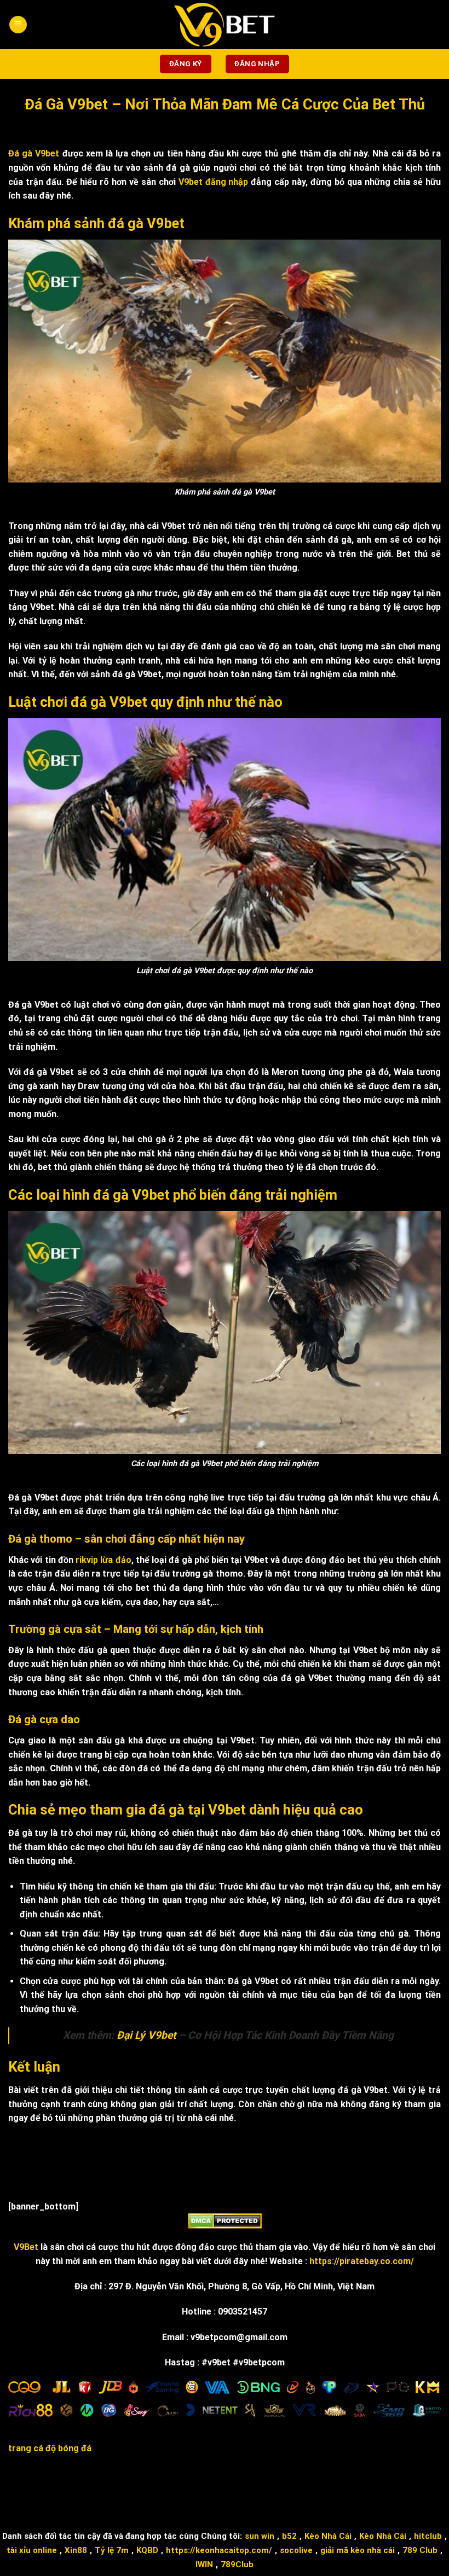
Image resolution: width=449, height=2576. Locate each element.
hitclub (428, 2536)
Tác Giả (333, 2494)
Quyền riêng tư (132, 2494)
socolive (296, 2550)
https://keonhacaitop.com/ (219, 2550)
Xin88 (76, 2550)
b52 (289, 2536)
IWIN (204, 2565)
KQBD (147, 2550)
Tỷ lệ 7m (112, 2550)
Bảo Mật (237, 2494)
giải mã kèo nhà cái (358, 2550)
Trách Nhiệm (286, 2494)
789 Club (420, 2550)
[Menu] (18, 25)
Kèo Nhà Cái (328, 2536)
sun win (260, 2536)
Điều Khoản (191, 2494)
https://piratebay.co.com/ (362, 2261)
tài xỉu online (32, 2550)
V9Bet (26, 2247)
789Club (237, 2565)
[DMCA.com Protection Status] (225, 2220)
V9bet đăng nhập (214, 182)
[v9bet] (225, 25)
